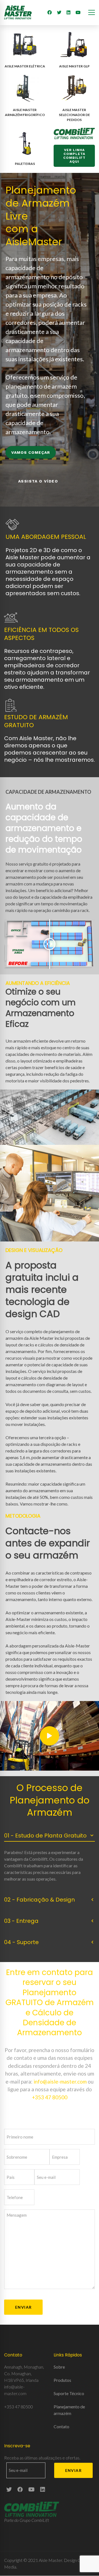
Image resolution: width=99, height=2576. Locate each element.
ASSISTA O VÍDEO (38, 481)
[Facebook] (50, 12)
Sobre (59, 2367)
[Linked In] (68, 12)
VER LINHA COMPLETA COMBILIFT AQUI (74, 156)
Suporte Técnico (69, 2393)
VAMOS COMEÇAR (31, 452)
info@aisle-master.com (60, 2081)
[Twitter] (59, 12)
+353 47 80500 (50, 2097)
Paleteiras (25, 164)
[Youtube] (78, 12)
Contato (61, 2426)
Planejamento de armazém (69, 2410)
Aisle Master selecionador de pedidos (74, 115)
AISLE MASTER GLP (74, 66)
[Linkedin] (43, 2489)
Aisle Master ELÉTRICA (25, 66)
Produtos (62, 2380)
